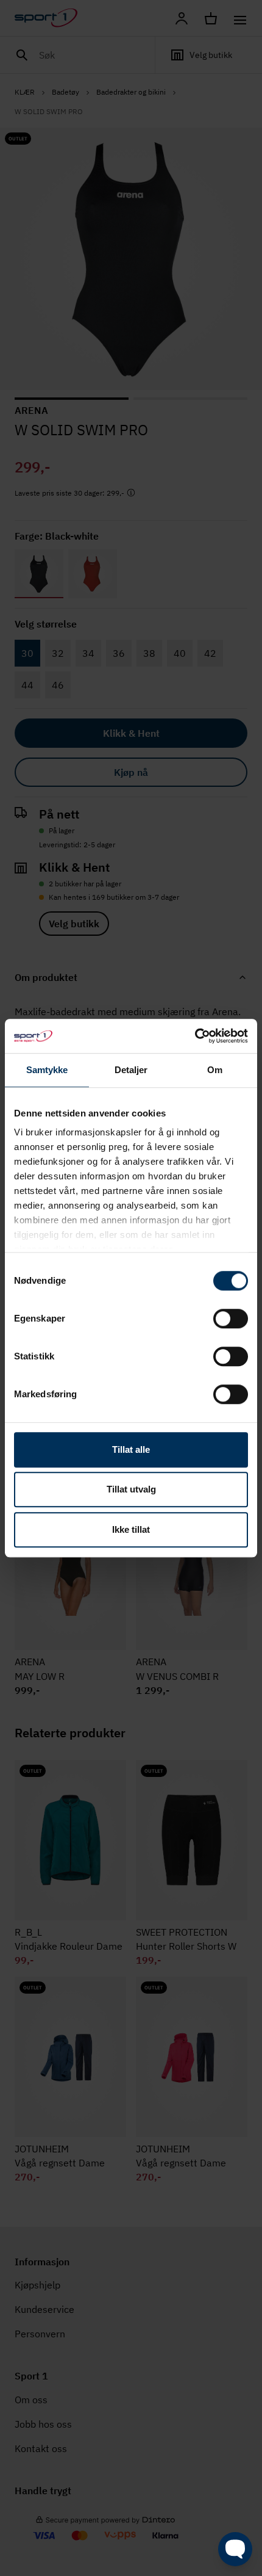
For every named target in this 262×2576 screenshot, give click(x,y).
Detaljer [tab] (131, 1070)
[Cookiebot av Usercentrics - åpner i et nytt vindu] (195, 1036)
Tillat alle (131, 1449)
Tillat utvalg (131, 1489)
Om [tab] (215, 1070)
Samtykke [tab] (47, 1070)
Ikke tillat (131, 1529)
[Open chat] (235, 2549)
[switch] (231, 1319)
